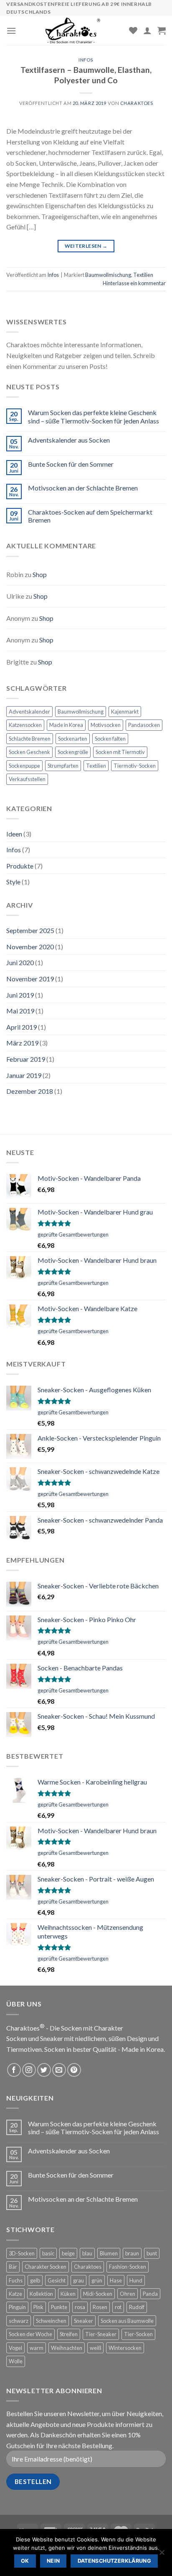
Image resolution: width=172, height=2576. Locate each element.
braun (132, 2253)
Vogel (15, 2348)
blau (87, 2253)
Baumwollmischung (108, 275)
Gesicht (57, 2280)
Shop (40, 574)
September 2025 (30, 930)
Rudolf (137, 2307)
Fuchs (16, 2280)
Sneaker (83, 2321)
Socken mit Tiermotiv (120, 752)
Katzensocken (25, 725)
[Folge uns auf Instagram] (29, 2070)
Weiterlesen (86, 246)
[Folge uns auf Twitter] (44, 2070)
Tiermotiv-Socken (135, 766)
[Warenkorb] (162, 30)
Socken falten (110, 739)
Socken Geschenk (29, 752)
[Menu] (11, 31)
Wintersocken (125, 2348)
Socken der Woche (30, 2334)
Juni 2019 (20, 995)
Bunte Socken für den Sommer (71, 464)
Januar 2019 (24, 1075)
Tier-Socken (138, 2334)
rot (118, 2307)
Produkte (20, 866)
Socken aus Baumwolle (127, 2321)
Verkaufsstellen (27, 779)
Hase (116, 2280)
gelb (35, 2280)
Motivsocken (106, 725)
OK (25, 2561)
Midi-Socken (98, 2294)
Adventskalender (29, 712)
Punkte (59, 2307)
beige (68, 2253)
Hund (136, 2280)
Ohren (128, 2294)
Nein (53, 2561)
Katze (15, 2294)
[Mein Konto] (147, 30)
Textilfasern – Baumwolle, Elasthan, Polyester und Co (86, 75)
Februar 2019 (26, 1059)
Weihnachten (67, 2348)
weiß (95, 2348)
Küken (68, 2294)
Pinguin (17, 2307)
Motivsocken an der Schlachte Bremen (83, 488)
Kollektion (41, 2294)
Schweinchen (51, 2321)
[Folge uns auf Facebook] (14, 2070)
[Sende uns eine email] (59, 2070)
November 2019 (30, 979)
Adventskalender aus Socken (69, 440)
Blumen (109, 2253)
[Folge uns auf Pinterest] (74, 2070)
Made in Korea (66, 725)
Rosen (100, 2307)
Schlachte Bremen (30, 739)
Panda (150, 2294)
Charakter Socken (46, 2267)
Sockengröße (73, 752)
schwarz (19, 2321)
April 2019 (21, 1027)
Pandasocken (144, 725)
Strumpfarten (63, 766)
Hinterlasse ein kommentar (134, 283)
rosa (80, 2307)
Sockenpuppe (24, 766)
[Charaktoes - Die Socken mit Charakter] (73, 30)
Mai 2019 (20, 1011)
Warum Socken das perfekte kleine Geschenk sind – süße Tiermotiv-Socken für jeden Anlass (94, 416)
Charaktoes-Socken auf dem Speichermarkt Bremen (90, 516)
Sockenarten (73, 739)
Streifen (69, 2334)
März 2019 (22, 1043)
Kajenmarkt (125, 712)
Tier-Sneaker (101, 2334)
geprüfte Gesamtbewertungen (73, 1234)
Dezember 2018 (30, 1091)
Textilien (143, 275)
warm (37, 2348)
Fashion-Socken (128, 2267)
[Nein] (162, 2555)
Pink (38, 2307)
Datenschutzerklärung (115, 2561)
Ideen (14, 834)
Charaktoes (137, 103)
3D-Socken (22, 2253)
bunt (152, 2253)
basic (48, 2253)
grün (97, 2280)
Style (13, 882)
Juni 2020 (20, 962)
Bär (13, 2267)
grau (78, 2280)
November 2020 (30, 947)
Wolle (16, 2361)
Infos (86, 60)
